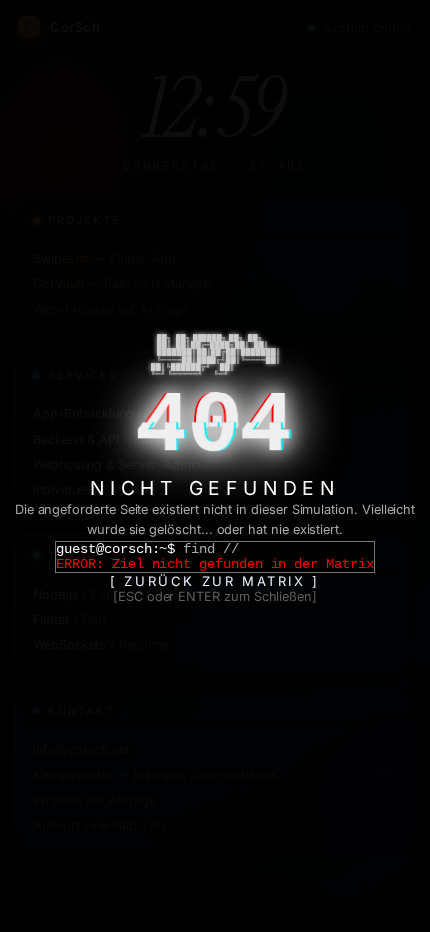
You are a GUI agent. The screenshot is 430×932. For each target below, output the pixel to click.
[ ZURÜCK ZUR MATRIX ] (215, 581)
